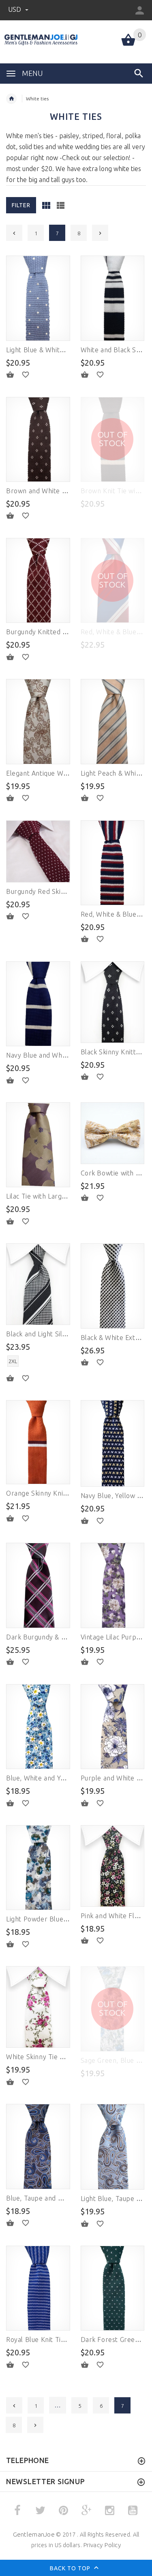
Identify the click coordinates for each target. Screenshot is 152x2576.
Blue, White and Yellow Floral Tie (57, 1778)
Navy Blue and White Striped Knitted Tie (69, 1055)
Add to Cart (15, 375)
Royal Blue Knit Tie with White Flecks (63, 2340)
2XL (13, 1361)
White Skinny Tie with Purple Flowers (64, 2057)
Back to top (71, 2568)
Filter (21, 205)
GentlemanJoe (34, 2534)
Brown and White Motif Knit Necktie (62, 491)
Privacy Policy (102, 2545)
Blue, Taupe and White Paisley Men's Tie (69, 2198)
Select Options (15, 1378)
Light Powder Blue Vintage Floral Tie (63, 1919)
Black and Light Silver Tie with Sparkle (65, 1334)
